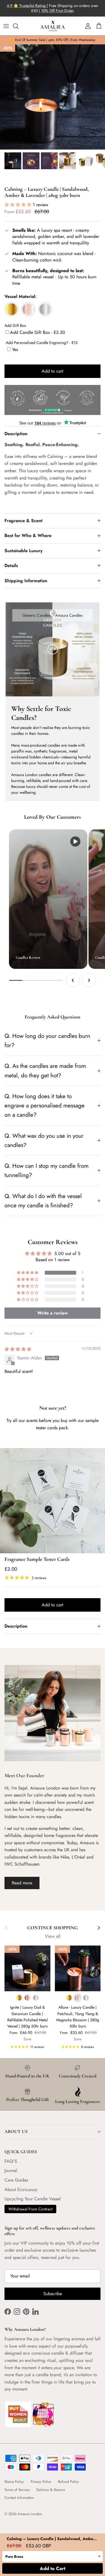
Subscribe (53, 2294)
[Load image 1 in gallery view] (53, 97)
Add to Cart (53, 2568)
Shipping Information (26, 581)
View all (53, 1936)
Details (11, 566)
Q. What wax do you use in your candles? (44, 1140)
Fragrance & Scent (24, 521)
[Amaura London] (53, 26)
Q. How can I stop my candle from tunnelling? (46, 1170)
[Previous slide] (73, 980)
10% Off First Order (58, 11)
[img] (18, 1349)
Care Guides (16, 2180)
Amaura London (30, 2514)
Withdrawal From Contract (30, 2209)
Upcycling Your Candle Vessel (33, 2199)
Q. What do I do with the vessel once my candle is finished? (43, 1201)
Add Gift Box (15, 325)
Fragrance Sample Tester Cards (37, 1559)
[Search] (18, 26)
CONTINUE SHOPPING (53, 1928)
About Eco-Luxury (21, 2190)
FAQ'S (11, 2161)
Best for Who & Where (28, 535)
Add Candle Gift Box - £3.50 (38, 332)
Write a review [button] (53, 1313)
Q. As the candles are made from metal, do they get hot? (45, 1071)
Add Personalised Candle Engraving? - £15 (42, 343)
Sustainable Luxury (24, 551)
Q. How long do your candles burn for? (47, 1041)
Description (16, 434)
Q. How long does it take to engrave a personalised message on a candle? (45, 1106)
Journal (11, 2170)
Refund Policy (68, 2482)
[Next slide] (89, 980)
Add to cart (53, 371)
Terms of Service (17, 2490)
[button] (19, 205)
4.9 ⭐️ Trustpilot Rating (27, 6)
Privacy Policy (41, 2482)
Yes (15, 349)
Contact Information (19, 2498)
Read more (22, 1883)
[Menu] (6, 26)
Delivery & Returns (51, 2490)
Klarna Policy (14, 2482)
